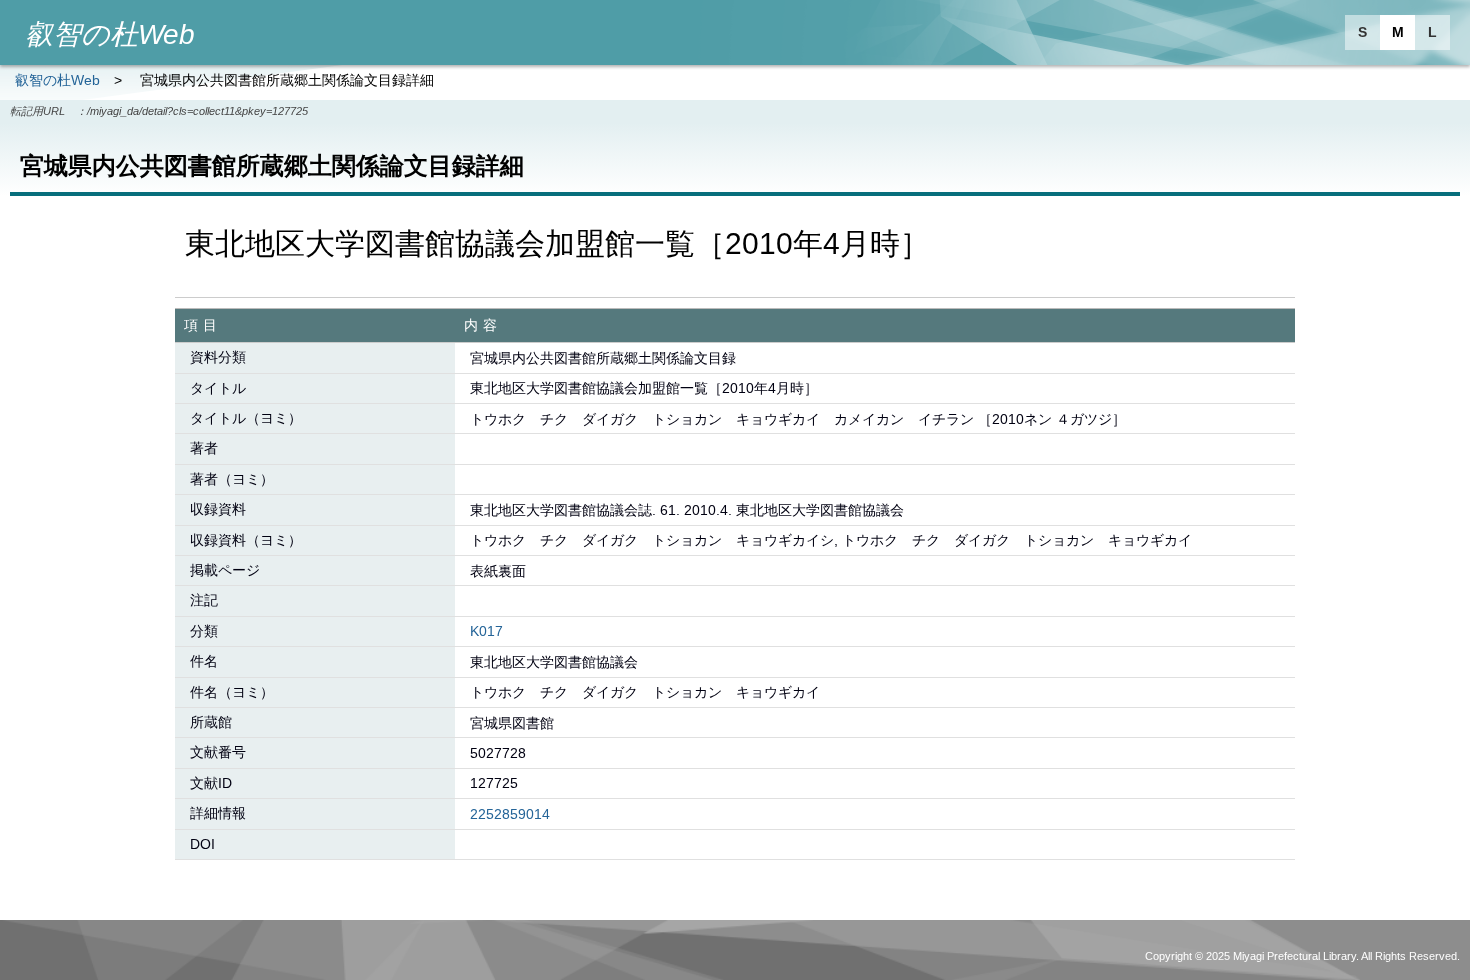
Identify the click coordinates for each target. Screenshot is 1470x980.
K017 (486, 631)
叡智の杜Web (57, 80)
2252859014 (510, 814)
